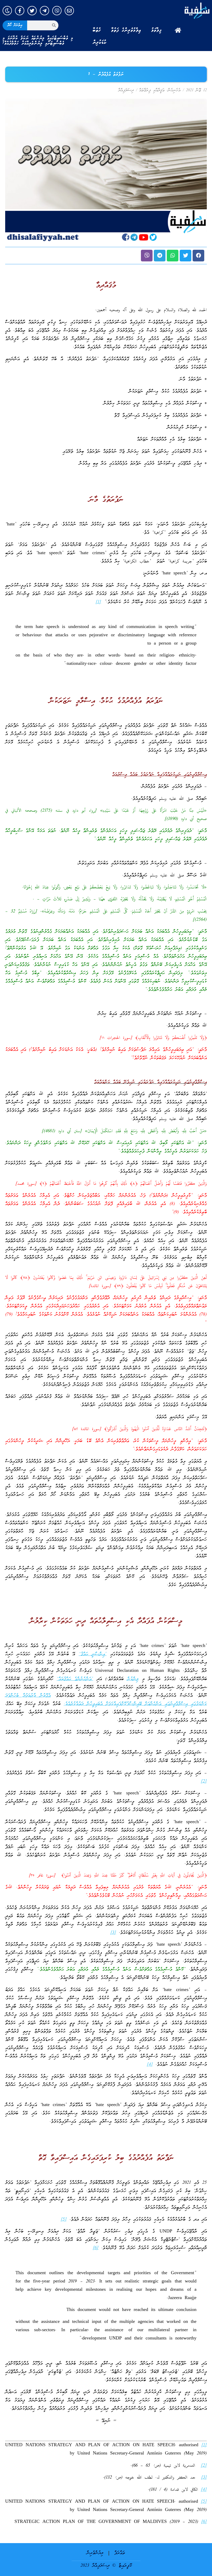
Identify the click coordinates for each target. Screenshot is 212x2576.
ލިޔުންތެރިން (95, 2553)
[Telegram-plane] (44, 11)
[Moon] (7, 11)
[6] (96, 2248)
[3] (113, 1933)
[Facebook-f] (20, 11)
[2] (204, 1782)
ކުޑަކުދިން (100, 42)
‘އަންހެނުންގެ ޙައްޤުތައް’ (75, 1679)
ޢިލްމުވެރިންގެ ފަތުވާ (126, 30)
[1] (98, 602)
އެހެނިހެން (174, 90)
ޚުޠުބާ (97, 30)
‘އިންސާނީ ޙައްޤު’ (93, 1654)
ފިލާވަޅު (156, 30)
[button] (198, 256)
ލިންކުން (133, 1679)
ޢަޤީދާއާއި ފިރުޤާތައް (152, 90)
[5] (64, 2220)
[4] (150, 2065)
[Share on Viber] (147, 256)
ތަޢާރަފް (120, 2553)
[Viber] (57, 11)
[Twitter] (32, 11)
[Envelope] (69, 11)
